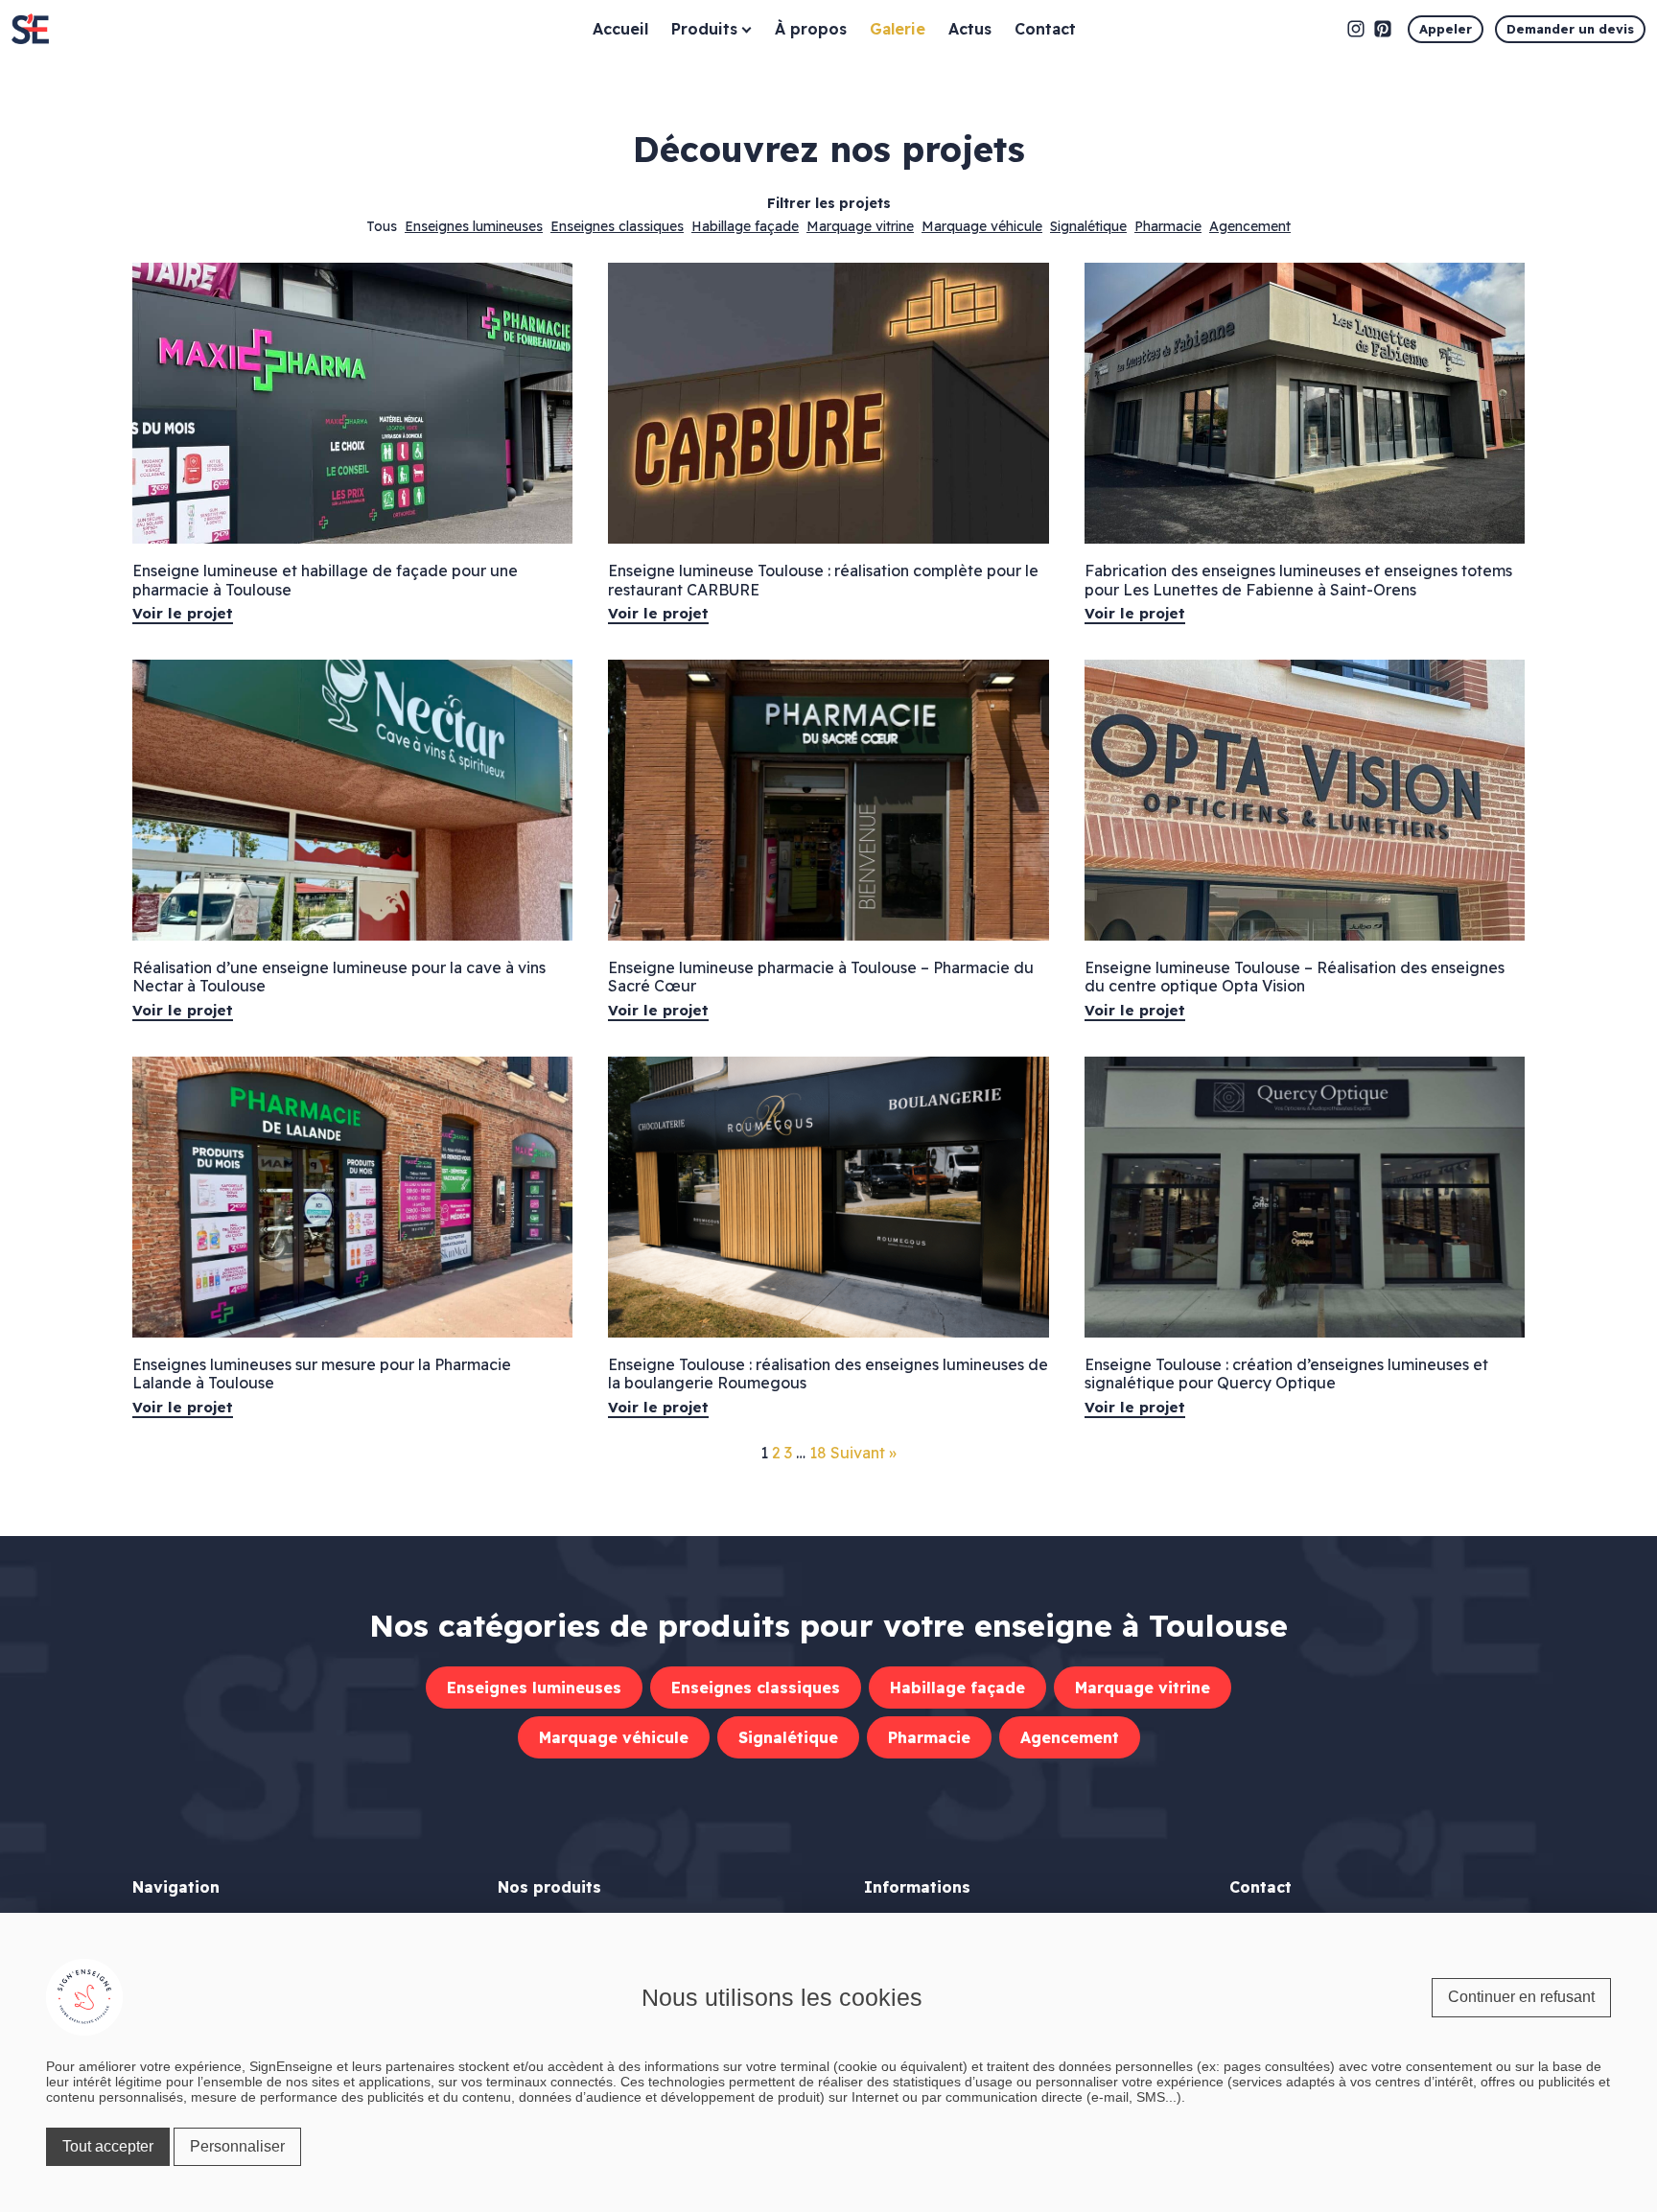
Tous (382, 226)
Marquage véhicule (982, 226)
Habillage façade (745, 226)
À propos (811, 29)
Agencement (1250, 226)
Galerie (898, 29)
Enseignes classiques (617, 226)
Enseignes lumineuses (474, 226)
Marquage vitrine (860, 226)
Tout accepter (108, 2146)
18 (818, 1453)
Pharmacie (1168, 226)
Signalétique (1088, 226)
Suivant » (864, 1453)
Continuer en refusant (1521, 1997)
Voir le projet (183, 614)
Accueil (620, 29)
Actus (970, 29)
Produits (704, 29)
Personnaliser (237, 2146)
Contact (1045, 29)
